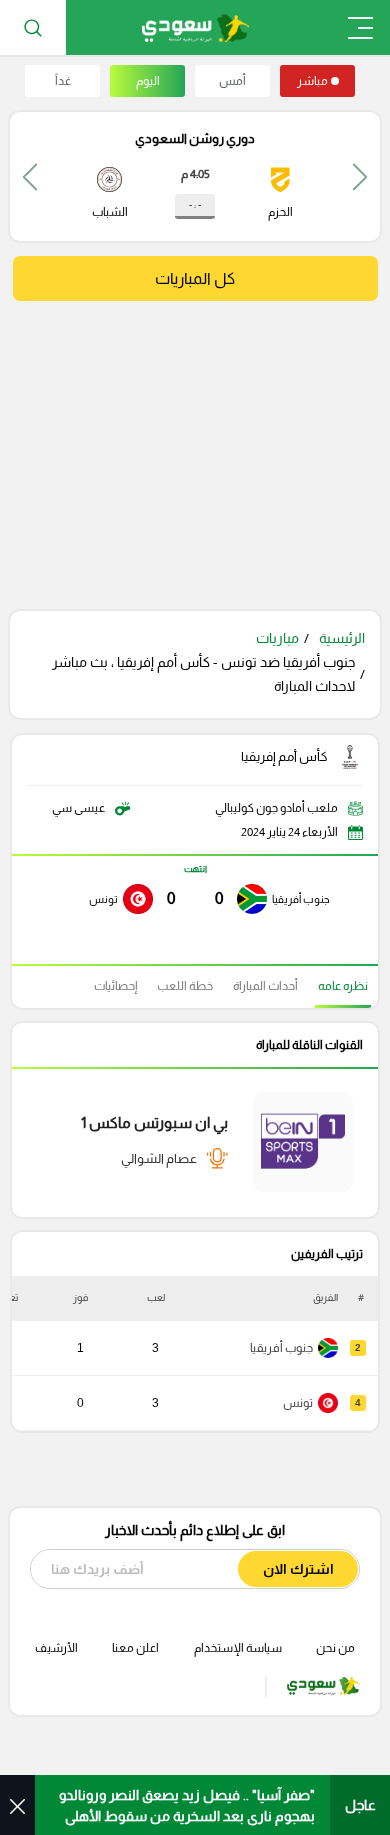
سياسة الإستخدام (238, 1648)
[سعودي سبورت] (195, 27)
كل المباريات (195, 278)
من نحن (335, 1648)
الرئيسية (342, 638)
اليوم (148, 81)
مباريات (277, 638)
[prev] (360, 176)
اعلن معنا (135, 1648)
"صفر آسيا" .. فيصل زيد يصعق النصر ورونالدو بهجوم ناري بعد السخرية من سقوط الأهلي (187, 1805)
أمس (232, 81)
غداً (63, 81)
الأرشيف (56, 1648)
